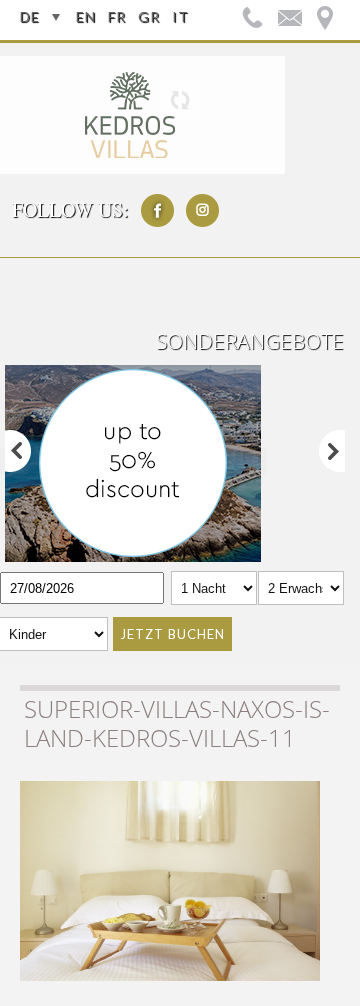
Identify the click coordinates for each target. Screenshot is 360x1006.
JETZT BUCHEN (172, 634)
